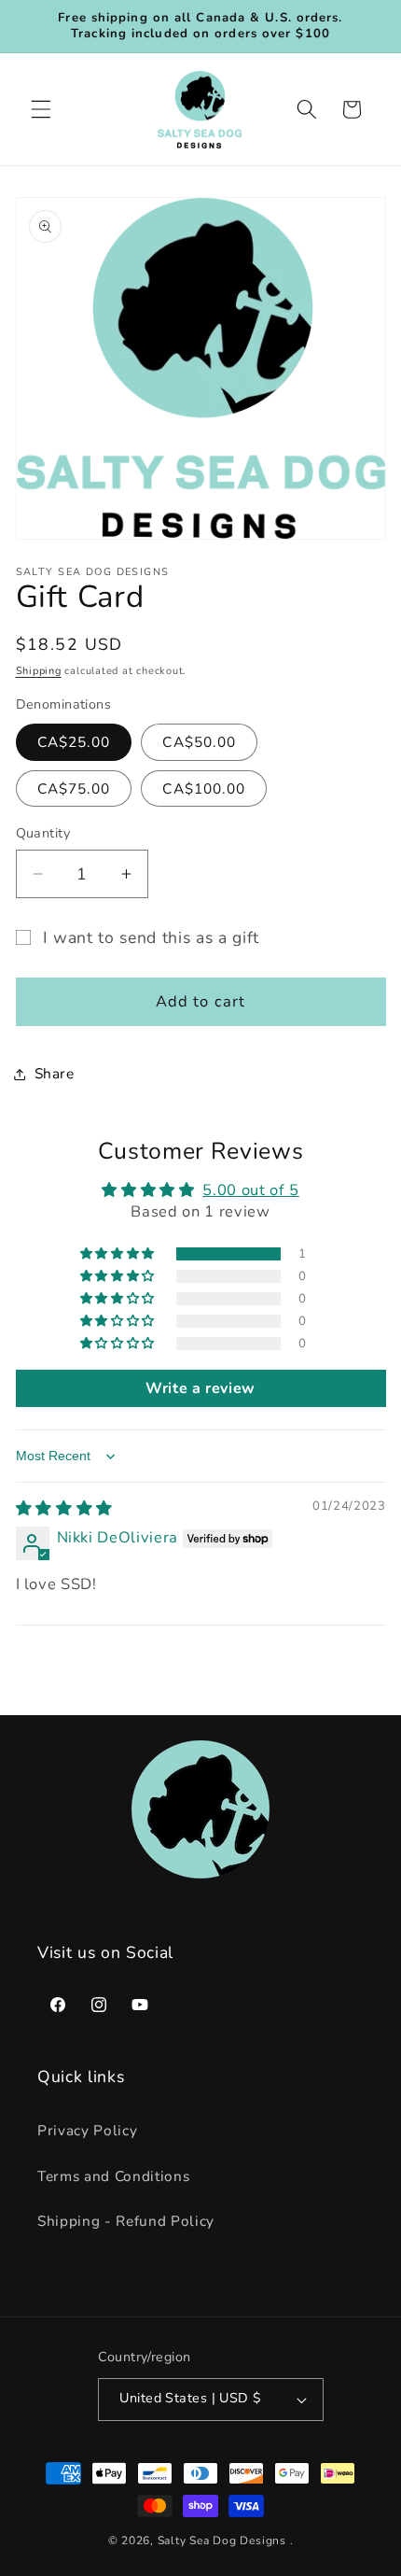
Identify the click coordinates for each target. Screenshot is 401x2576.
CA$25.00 (74, 742)
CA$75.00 (74, 788)
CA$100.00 (204, 788)
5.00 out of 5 (251, 1190)
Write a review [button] (200, 1388)
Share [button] (55, 1073)
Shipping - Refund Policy (126, 2221)
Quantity (43, 833)
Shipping (39, 671)
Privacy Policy (87, 2130)
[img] (64, 1508)
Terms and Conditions (113, 2176)
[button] (41, 109)
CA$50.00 (199, 742)
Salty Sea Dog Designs (222, 2541)
